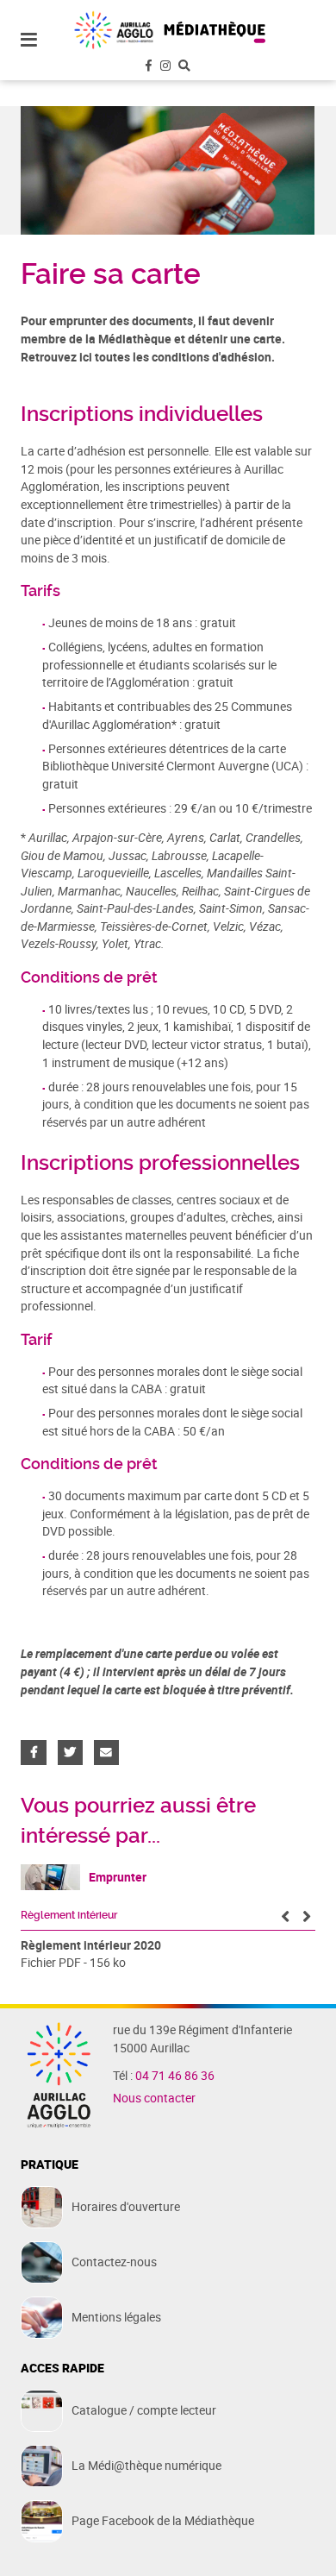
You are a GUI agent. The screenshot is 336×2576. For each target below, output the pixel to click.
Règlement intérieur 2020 (91, 1945)
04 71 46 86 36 (175, 2076)
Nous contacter (154, 2098)
